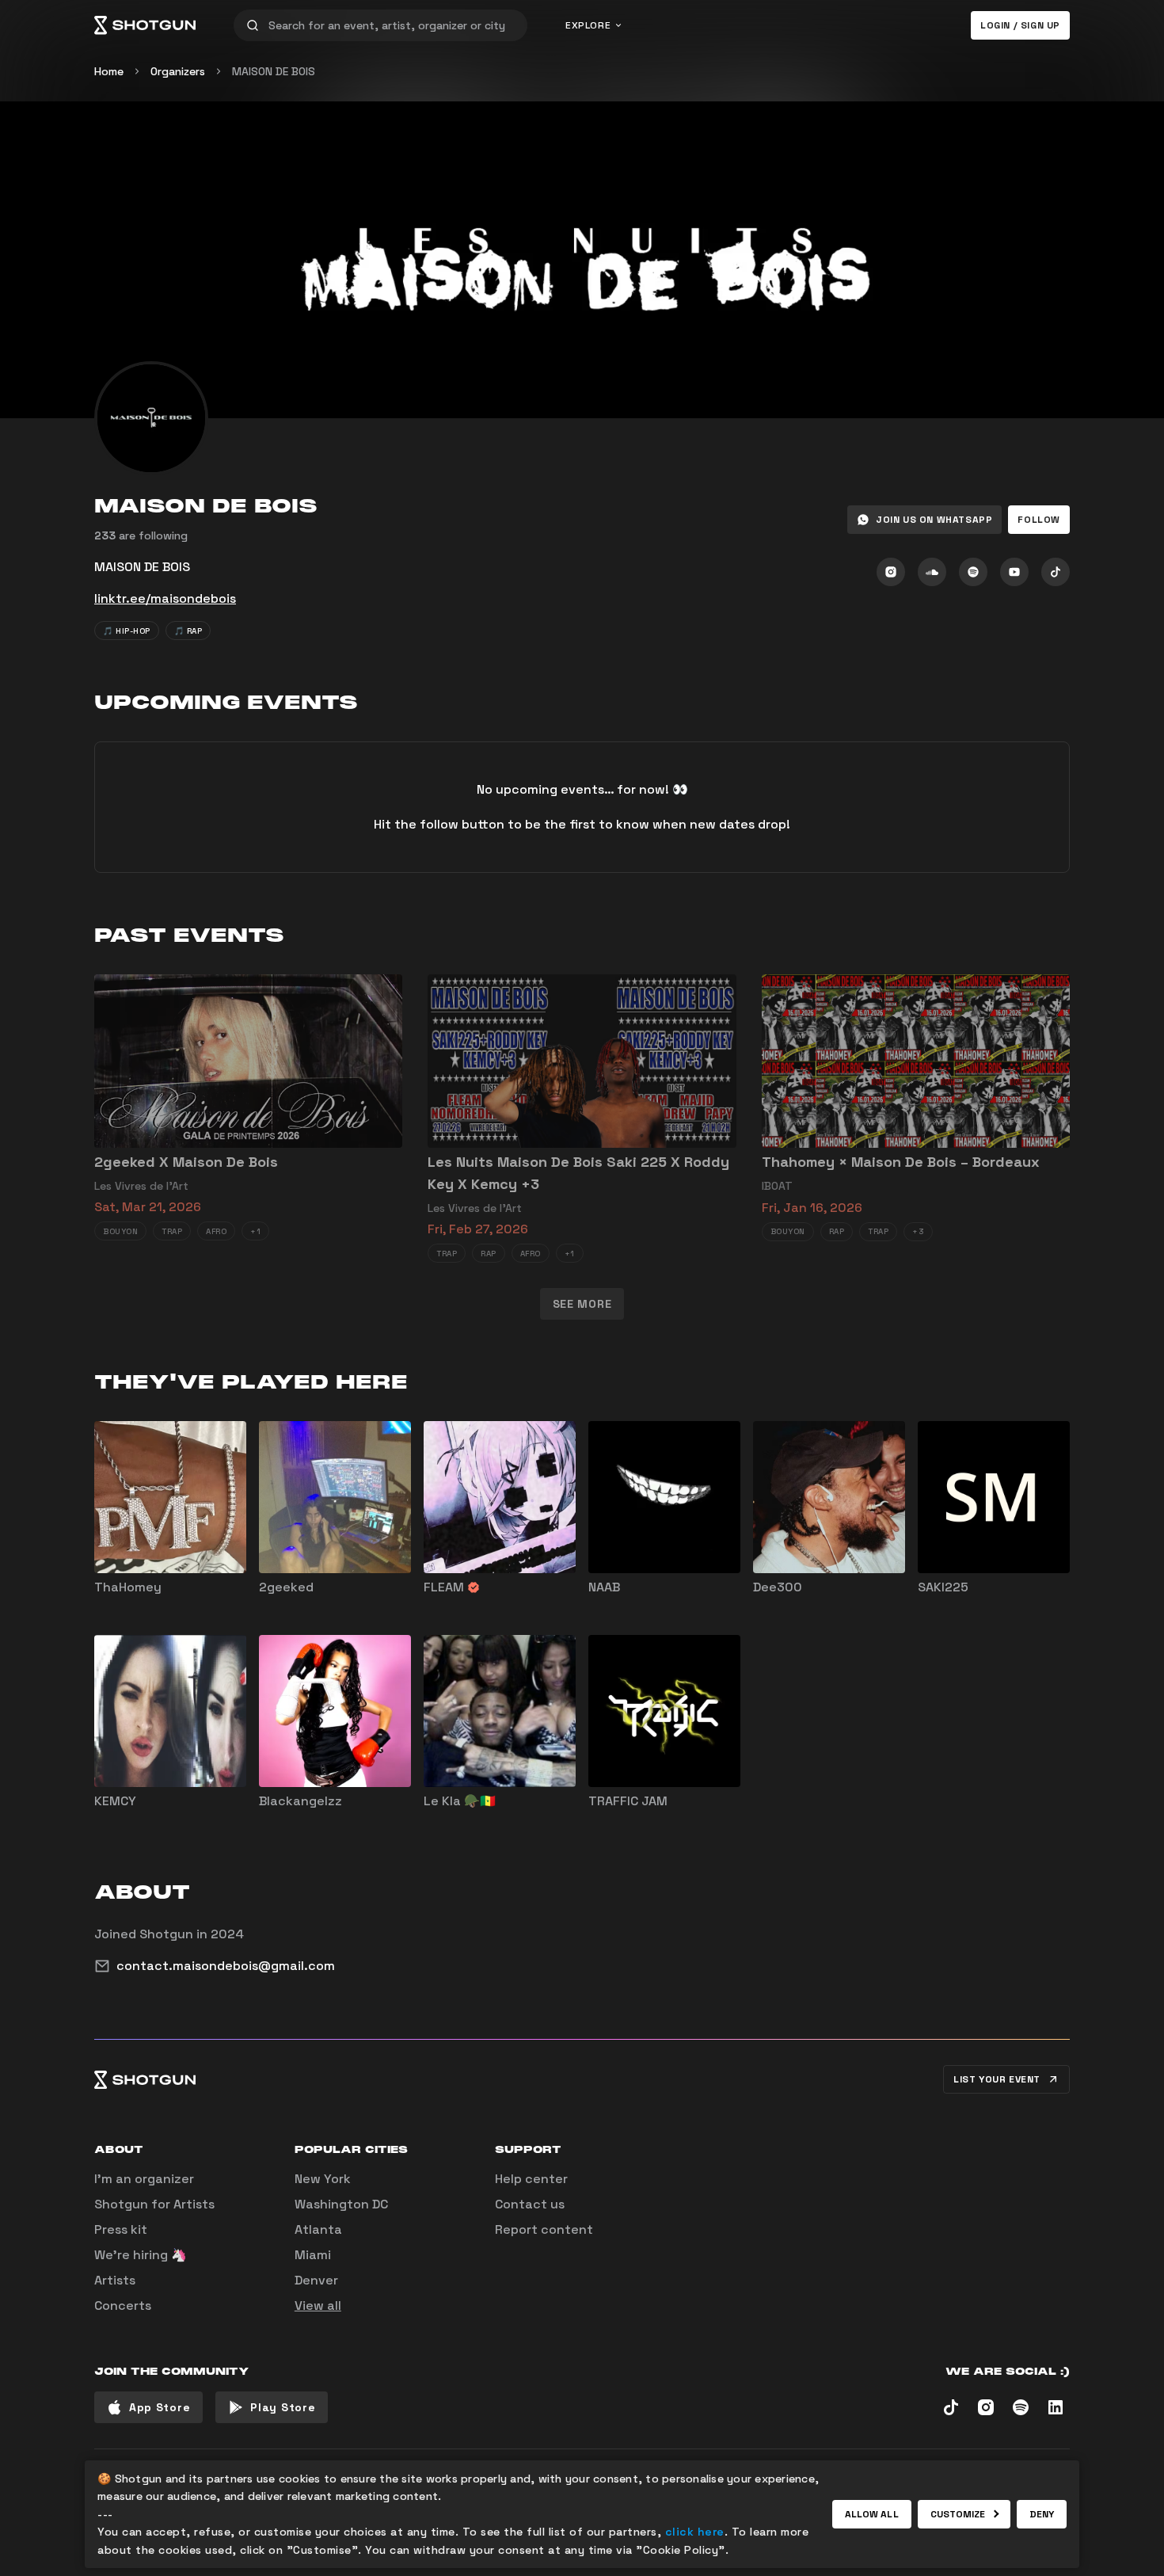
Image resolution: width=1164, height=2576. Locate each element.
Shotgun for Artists (154, 2204)
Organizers (178, 71)
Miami (313, 2255)
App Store (160, 2407)
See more (582, 1304)
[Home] (145, 25)
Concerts (123, 2305)
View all (318, 2305)
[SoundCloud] (932, 572)
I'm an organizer (144, 2179)
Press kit (121, 2229)
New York (323, 2179)
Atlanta (318, 2229)
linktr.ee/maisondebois (165, 598)
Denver (316, 2280)
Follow (1039, 520)
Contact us (530, 2204)
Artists (115, 2280)
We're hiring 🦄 (141, 2255)
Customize (958, 2514)
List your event (997, 2079)
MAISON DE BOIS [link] (274, 71)
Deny (1042, 2514)
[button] (1039, 520)
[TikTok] (1056, 572)
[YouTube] (1014, 572)
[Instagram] (891, 572)
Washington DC (341, 2204)
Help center (531, 2179)
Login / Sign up (1020, 25)
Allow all (872, 2514)
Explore (588, 25)
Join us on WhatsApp (934, 520)
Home (109, 71)
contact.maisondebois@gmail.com (226, 1966)
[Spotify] (973, 572)
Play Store (283, 2407)
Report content (544, 2229)
